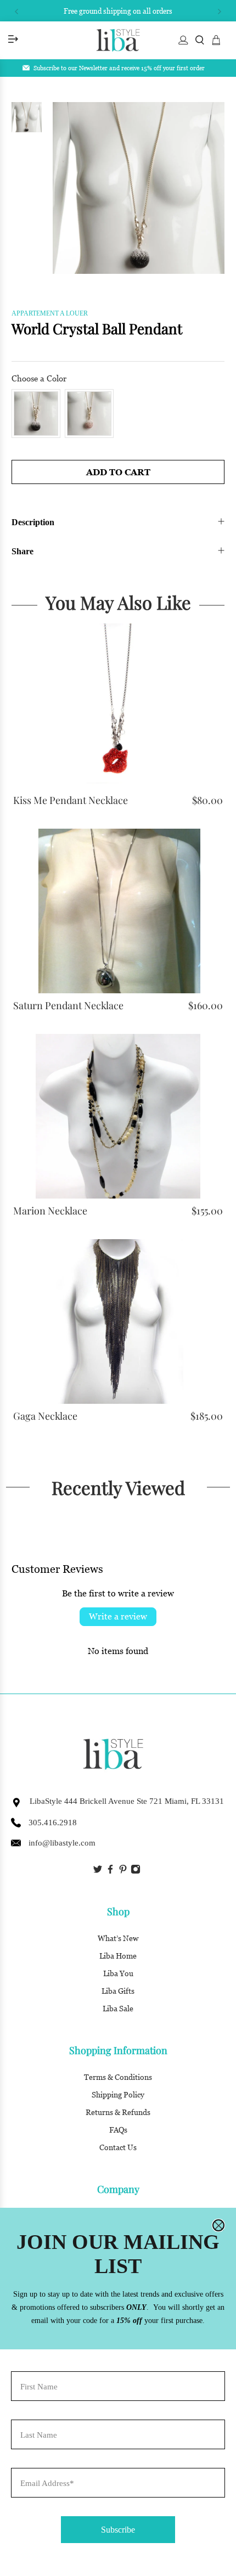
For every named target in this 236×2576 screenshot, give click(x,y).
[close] (218, 2225)
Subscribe (118, 2530)
